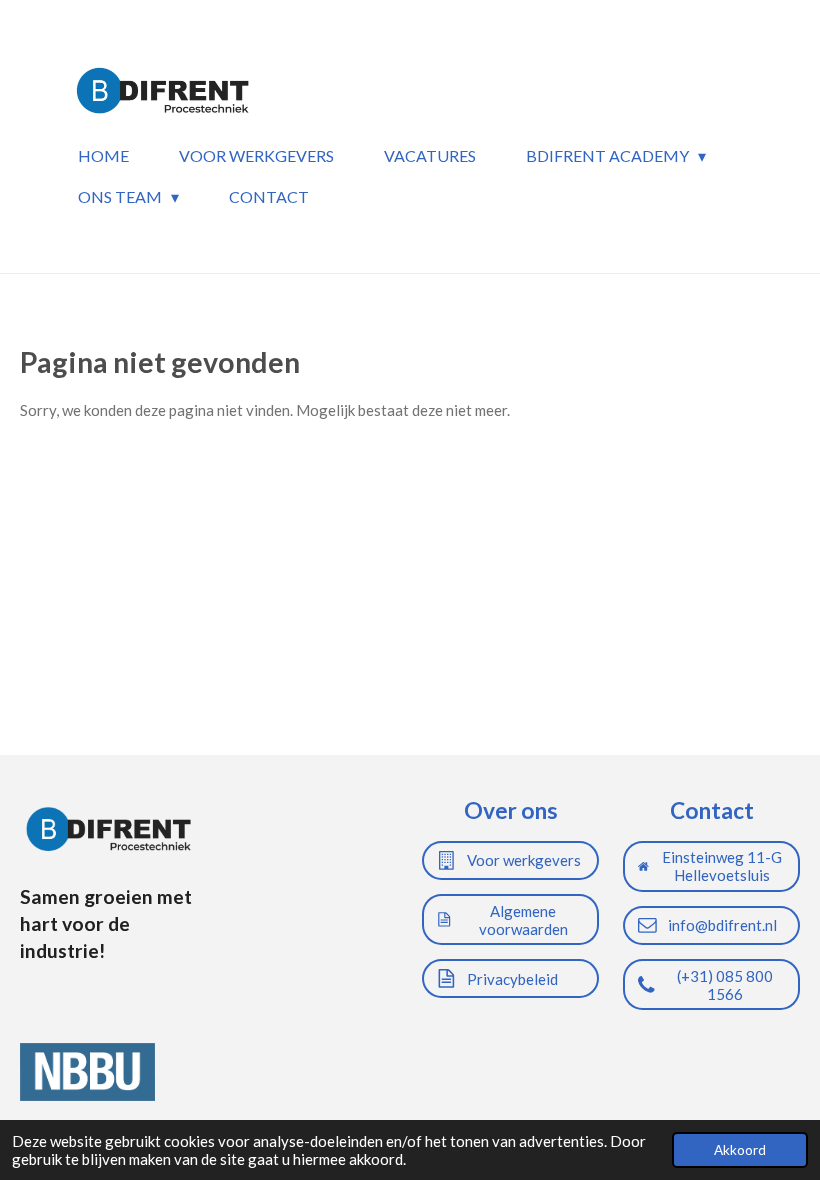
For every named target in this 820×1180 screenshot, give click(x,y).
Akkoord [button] (740, 1150)
